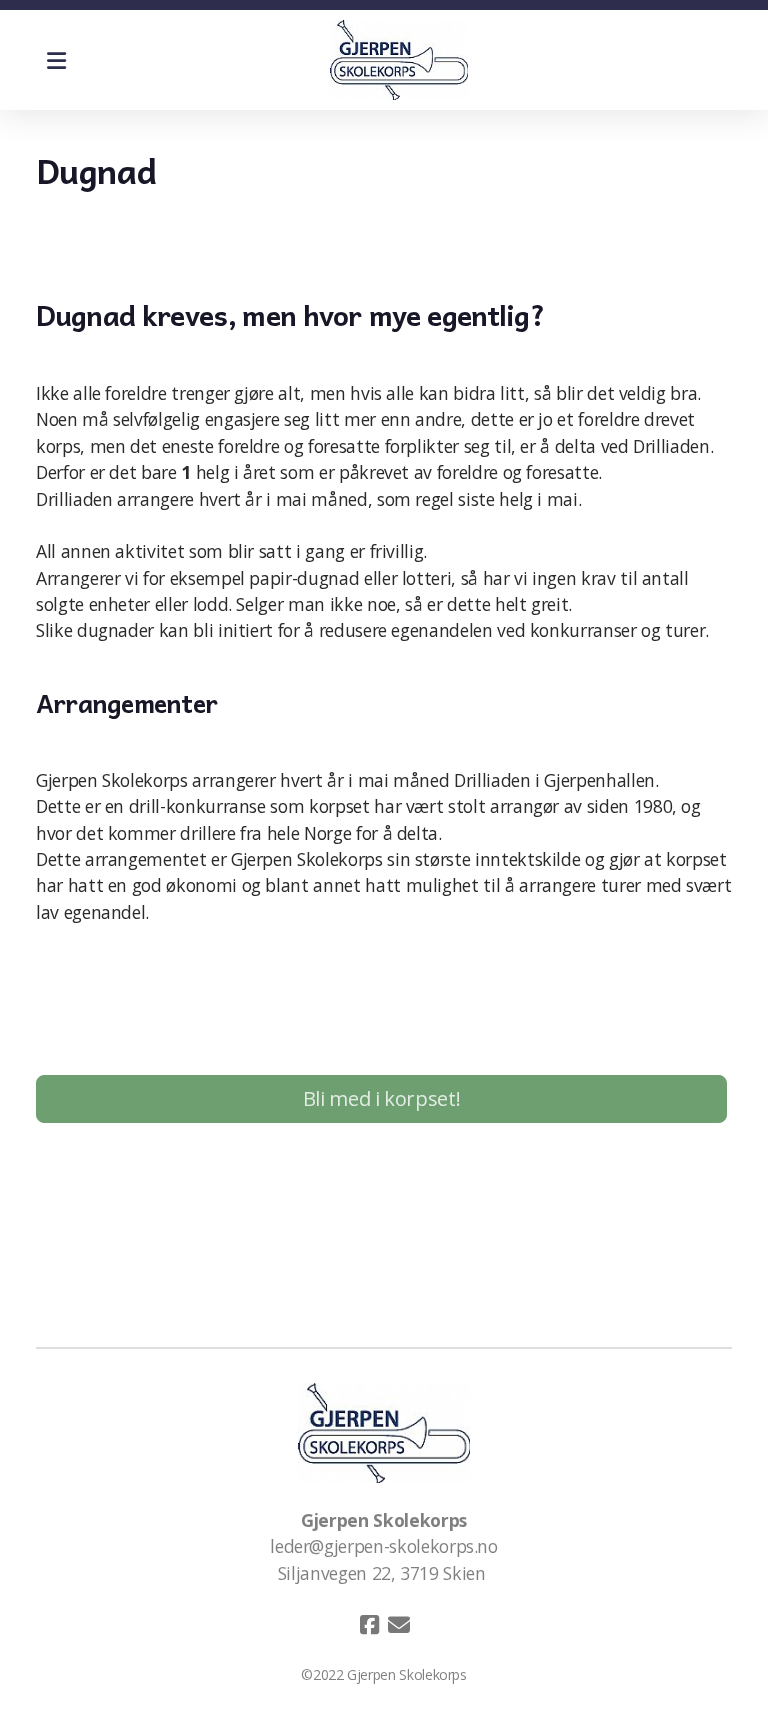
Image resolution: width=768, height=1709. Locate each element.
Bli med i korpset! (382, 1098)
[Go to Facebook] (369, 1625)
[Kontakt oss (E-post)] (399, 1625)
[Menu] (56, 60)
